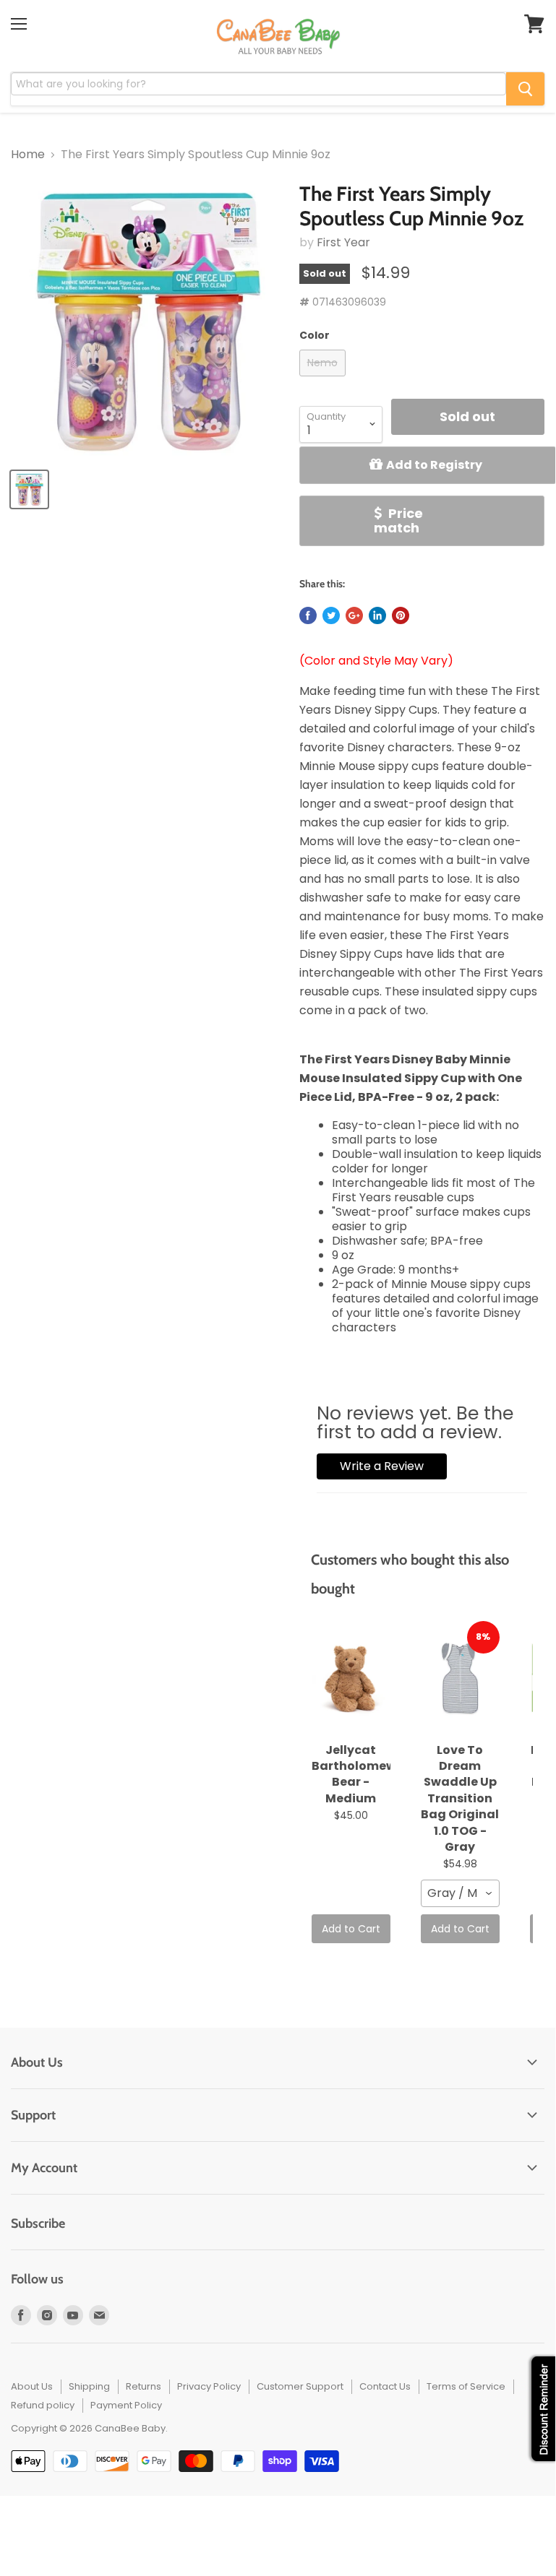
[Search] (525, 89)
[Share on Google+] (354, 615)
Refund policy (43, 2405)
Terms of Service (466, 2386)
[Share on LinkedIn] (377, 615)
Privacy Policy (209, 2386)
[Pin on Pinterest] (401, 615)
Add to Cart (351, 1929)
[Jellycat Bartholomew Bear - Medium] (351, 1679)
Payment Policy (126, 2405)
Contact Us (385, 2386)
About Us (32, 2386)
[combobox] (460, 1893)
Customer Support (300, 2386)
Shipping (89, 2386)
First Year (343, 242)
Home (28, 155)
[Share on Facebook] (308, 615)
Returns (144, 2386)
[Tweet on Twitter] (331, 615)
